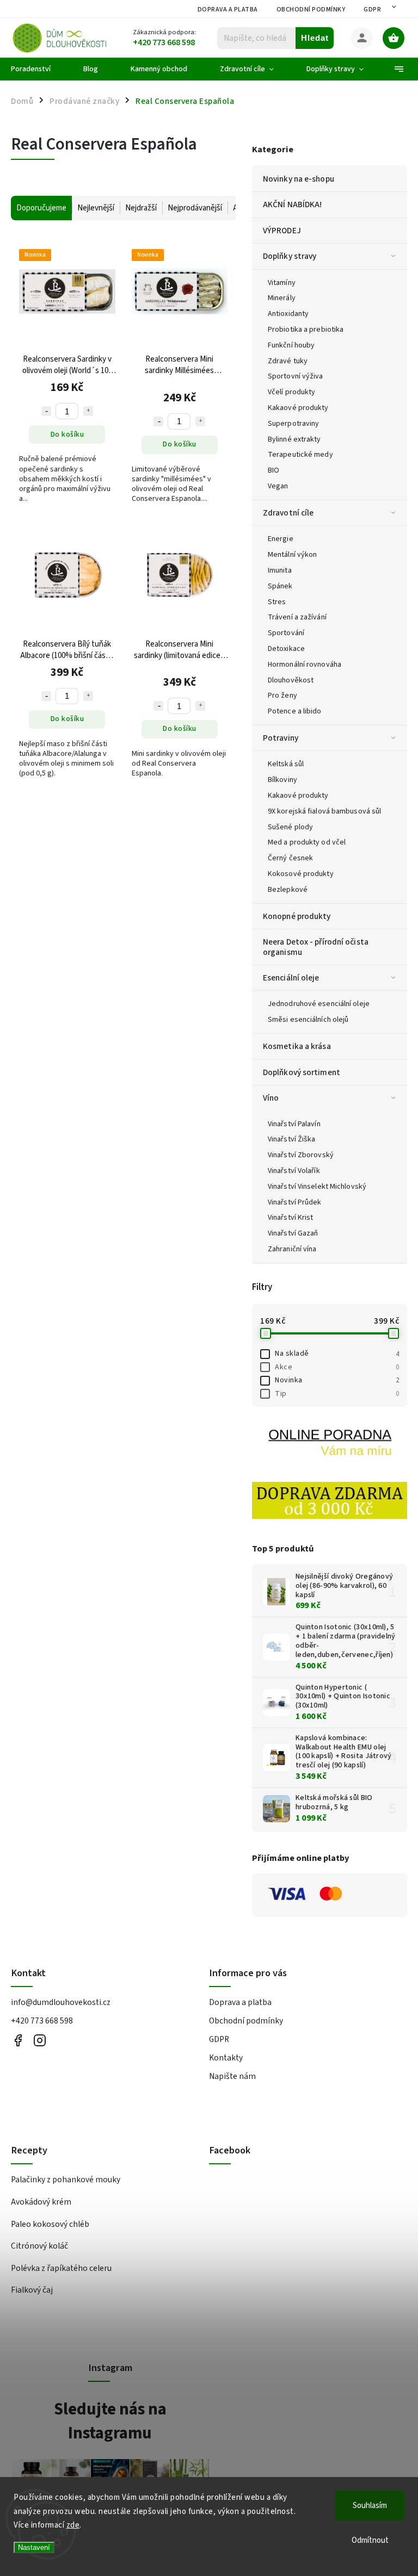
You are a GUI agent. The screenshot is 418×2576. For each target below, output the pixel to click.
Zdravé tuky (288, 361)
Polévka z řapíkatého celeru (61, 2268)
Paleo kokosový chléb (50, 2224)
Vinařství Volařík (294, 1171)
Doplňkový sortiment (302, 1072)
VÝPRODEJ (282, 231)
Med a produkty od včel (307, 842)
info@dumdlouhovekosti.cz (61, 2002)
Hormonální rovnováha (305, 665)
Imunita (280, 570)
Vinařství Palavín (294, 1124)
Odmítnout (370, 2540)
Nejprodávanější (195, 208)
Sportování (286, 633)
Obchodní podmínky (311, 10)
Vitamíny (282, 283)
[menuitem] (39, 69)
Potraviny (281, 738)
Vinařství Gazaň (293, 1233)
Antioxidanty (288, 314)
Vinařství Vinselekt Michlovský (317, 1187)
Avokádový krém (41, 2202)
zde (73, 2525)
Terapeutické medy (300, 455)
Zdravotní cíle (288, 513)
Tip (337, 1394)
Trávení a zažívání (297, 617)
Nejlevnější (96, 208)
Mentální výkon (292, 555)
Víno (271, 1098)
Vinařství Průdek (295, 1202)
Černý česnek (290, 858)
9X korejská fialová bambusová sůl (324, 811)
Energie (281, 539)
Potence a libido (295, 711)
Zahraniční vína (292, 1249)
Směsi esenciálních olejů (308, 1020)
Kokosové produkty (301, 874)
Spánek (280, 586)
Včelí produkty (291, 392)
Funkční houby (291, 345)
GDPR (372, 10)
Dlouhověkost (291, 680)
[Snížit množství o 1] (46, 411)
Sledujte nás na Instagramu (110, 2421)
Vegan (278, 486)
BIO (273, 470)
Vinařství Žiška (292, 1139)
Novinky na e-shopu (299, 179)
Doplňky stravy (290, 256)
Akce (337, 1367)
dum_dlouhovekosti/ (39, 2040)
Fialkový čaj (32, 2290)
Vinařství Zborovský (301, 1155)
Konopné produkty (297, 916)
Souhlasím (370, 2506)
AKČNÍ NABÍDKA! (292, 204)
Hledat (315, 38)
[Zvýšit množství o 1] (88, 411)
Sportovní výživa (296, 376)
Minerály (282, 298)
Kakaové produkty (298, 408)
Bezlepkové (288, 890)
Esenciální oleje (291, 978)
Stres (277, 602)
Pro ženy (282, 696)
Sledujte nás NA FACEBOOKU (18, 2040)
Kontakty (226, 2058)
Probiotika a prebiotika (306, 330)
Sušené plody (290, 827)
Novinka (337, 1380)
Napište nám (232, 2076)
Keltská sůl (286, 764)
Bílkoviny (282, 780)
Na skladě (337, 1354)
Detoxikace (286, 649)
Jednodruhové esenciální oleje (319, 1004)
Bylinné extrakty (294, 439)
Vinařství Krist (291, 1218)
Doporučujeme (41, 208)
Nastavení (34, 2547)
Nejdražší (141, 208)
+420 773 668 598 (42, 2021)
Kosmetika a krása (297, 1046)
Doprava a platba (228, 10)
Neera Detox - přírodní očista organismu (316, 947)
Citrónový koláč (39, 2246)
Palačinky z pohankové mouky (66, 2180)
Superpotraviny (293, 424)
